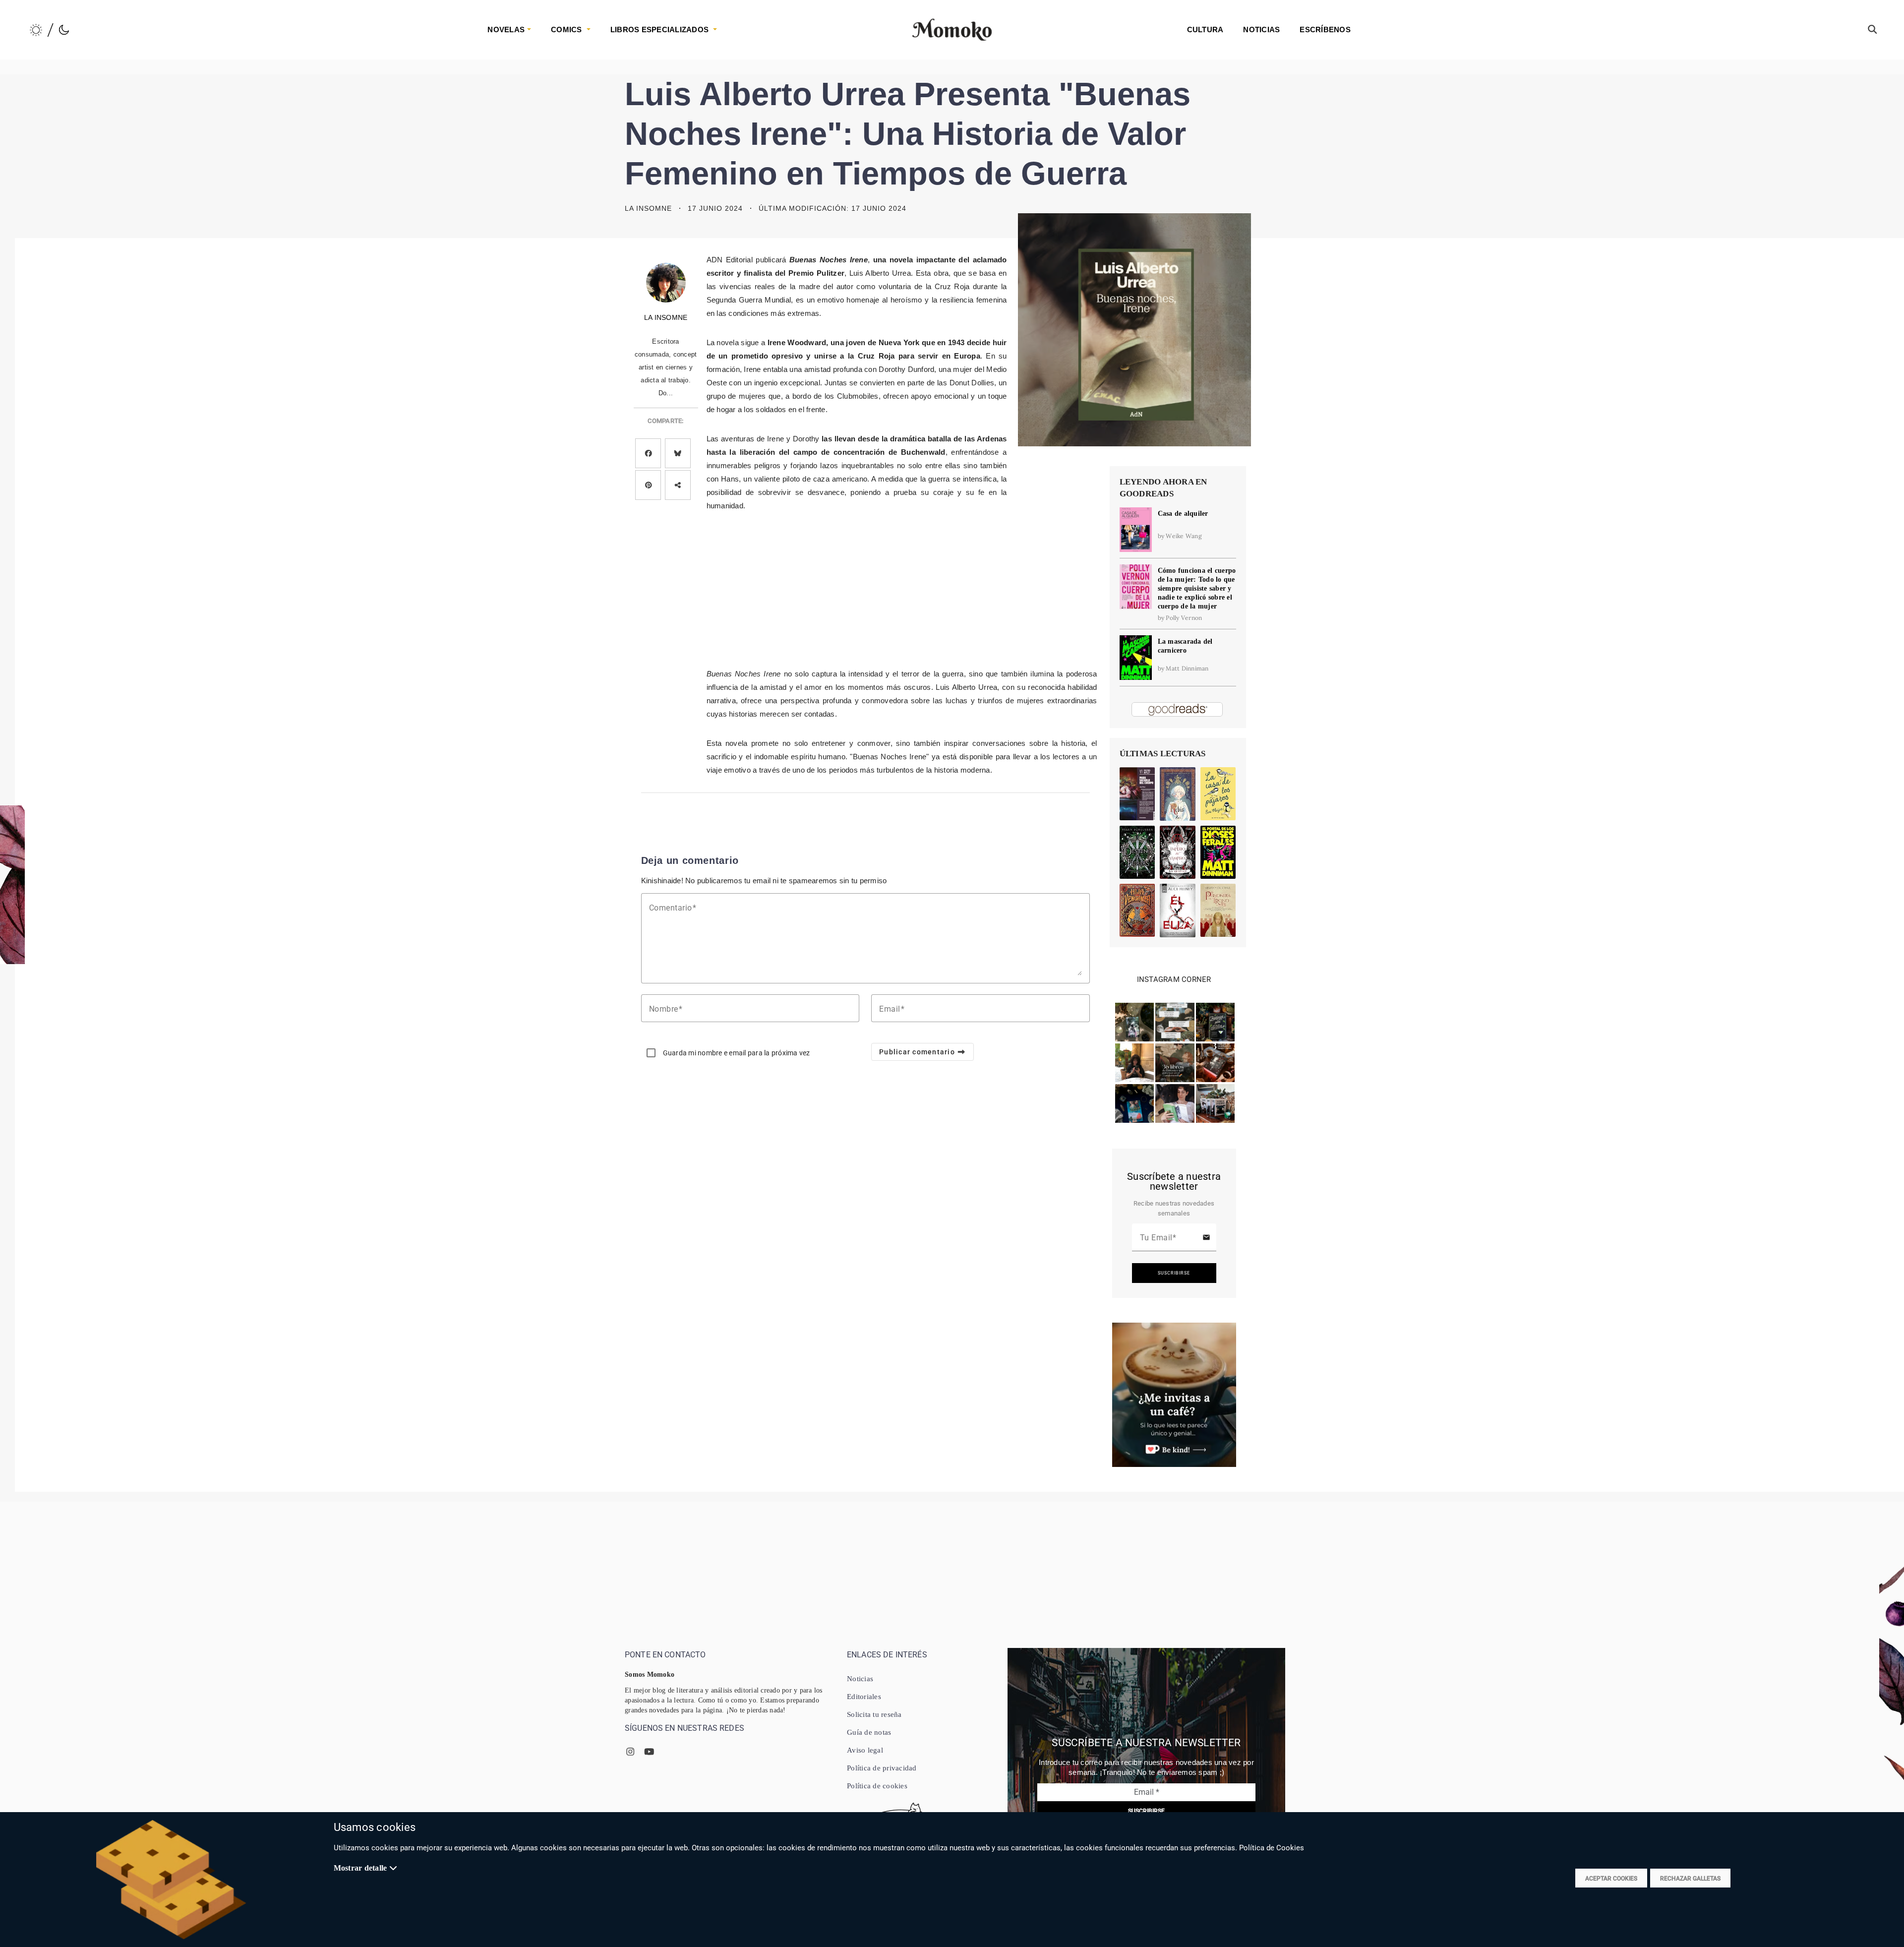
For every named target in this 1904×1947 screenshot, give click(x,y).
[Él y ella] (1178, 911)
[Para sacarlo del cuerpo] (1137, 794)
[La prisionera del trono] (1218, 910)
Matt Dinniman (1187, 668)
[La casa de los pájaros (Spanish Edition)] (1218, 794)
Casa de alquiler (1183, 514)
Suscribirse (1174, 1273)
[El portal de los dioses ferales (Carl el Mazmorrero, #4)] (1218, 852)
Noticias (860, 1679)
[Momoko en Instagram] (630, 1752)
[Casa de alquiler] (1136, 529)
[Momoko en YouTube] (649, 1752)
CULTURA (1205, 30)
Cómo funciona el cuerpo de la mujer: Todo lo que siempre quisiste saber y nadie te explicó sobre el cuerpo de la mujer (1197, 588)
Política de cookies (877, 1786)
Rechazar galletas (1690, 1879)
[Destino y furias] (1137, 852)
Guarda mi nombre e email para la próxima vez (737, 1053)
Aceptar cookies (1611, 1879)
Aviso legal (865, 1750)
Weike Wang (1184, 536)
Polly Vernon (1184, 618)
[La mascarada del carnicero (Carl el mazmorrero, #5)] (1136, 657)
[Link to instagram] (1134, 1021)
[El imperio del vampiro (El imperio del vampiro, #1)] (1178, 852)
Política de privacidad (882, 1768)
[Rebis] (1178, 794)
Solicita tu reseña (874, 1714)
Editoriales (864, 1697)
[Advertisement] (857, 588)
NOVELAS (506, 30)
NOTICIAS (1261, 30)
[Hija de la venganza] (1137, 910)
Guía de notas (869, 1732)
